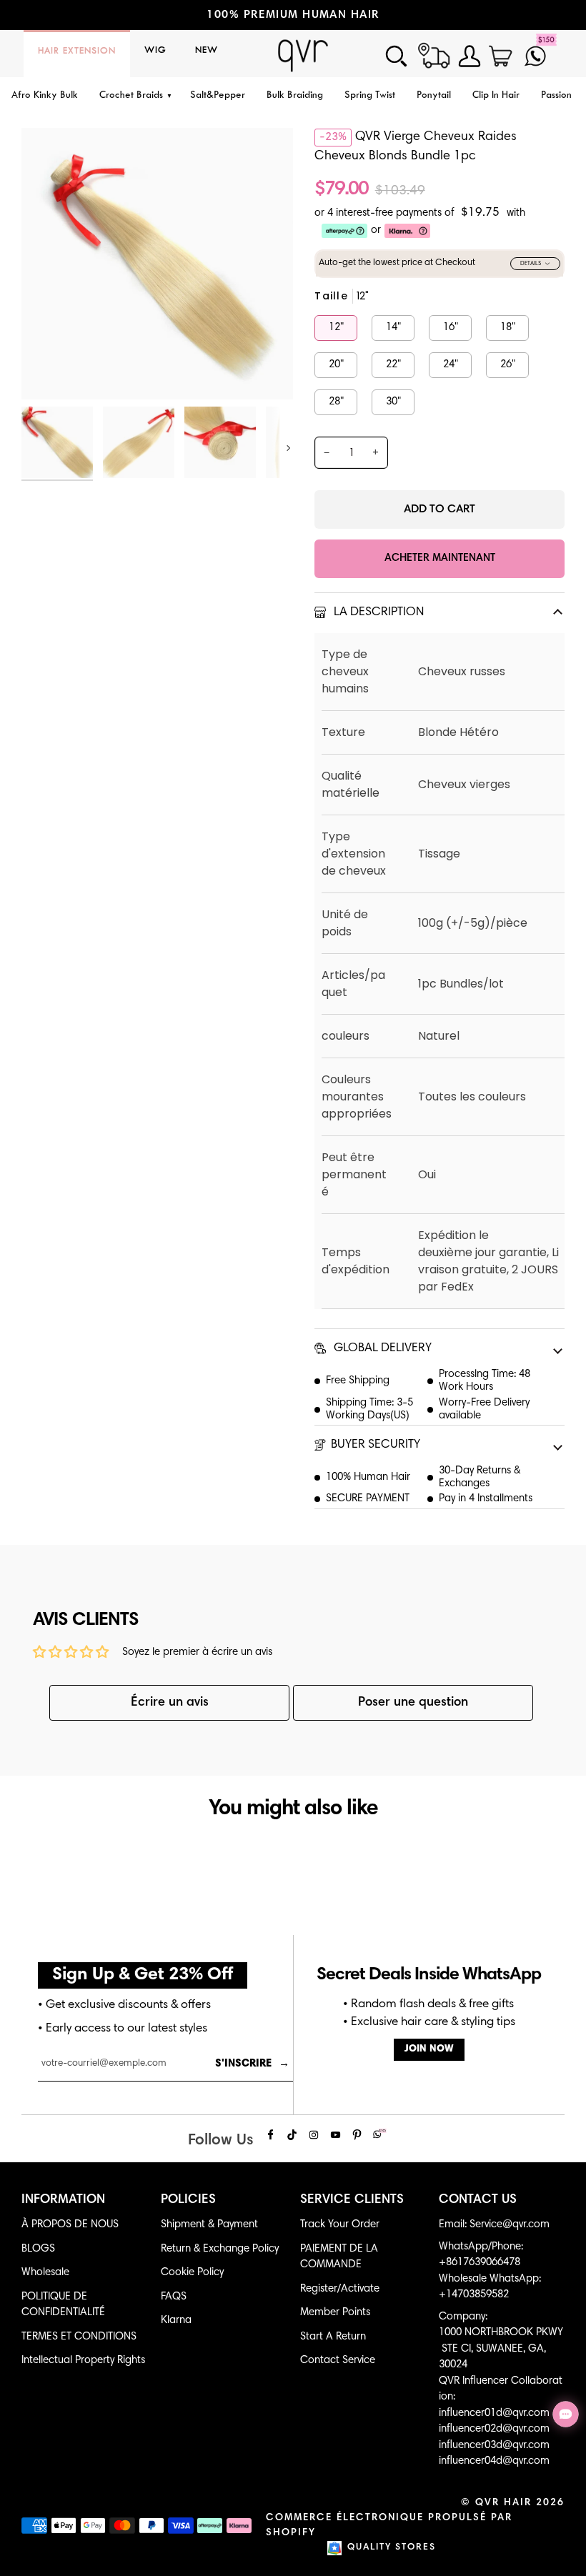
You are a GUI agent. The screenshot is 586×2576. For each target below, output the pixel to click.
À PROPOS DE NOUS (70, 2225)
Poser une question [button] (413, 1703)
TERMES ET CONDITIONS (79, 2337)
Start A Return (333, 2337)
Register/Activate (340, 2289)
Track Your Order (340, 2225)
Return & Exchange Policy (220, 2249)
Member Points (335, 2313)
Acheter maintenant (440, 558)
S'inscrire (252, 2064)
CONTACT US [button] (478, 2200)
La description (377, 613)
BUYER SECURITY (376, 1445)
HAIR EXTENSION (77, 51)
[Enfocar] (48, 373)
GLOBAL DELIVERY (381, 1349)
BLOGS (38, 2249)
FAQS (174, 2297)
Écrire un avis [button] (170, 1703)
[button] (134, 96)
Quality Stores (392, 2548)
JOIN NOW (429, 2049)
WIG (155, 51)
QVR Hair (503, 2503)
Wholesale (45, 2273)
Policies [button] (188, 2200)
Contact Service (338, 2361)
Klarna (176, 2321)
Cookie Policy (192, 2273)
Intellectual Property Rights (83, 2361)
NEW (207, 51)
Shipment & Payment (209, 2225)
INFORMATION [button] (63, 2200)
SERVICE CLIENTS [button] (352, 2200)
